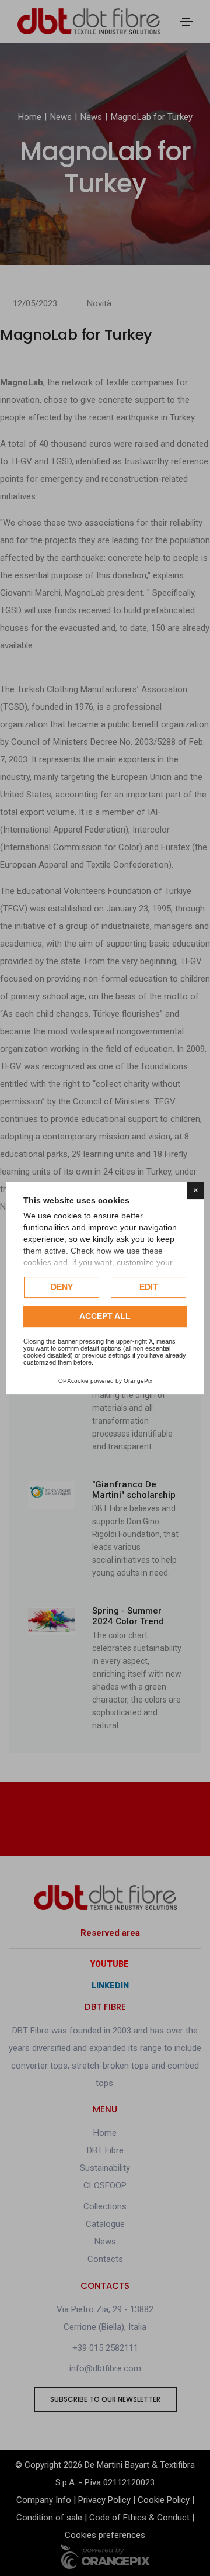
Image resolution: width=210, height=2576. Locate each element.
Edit (149, 1287)
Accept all (105, 1316)
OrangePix (138, 1381)
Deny (62, 1287)
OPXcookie (73, 1381)
